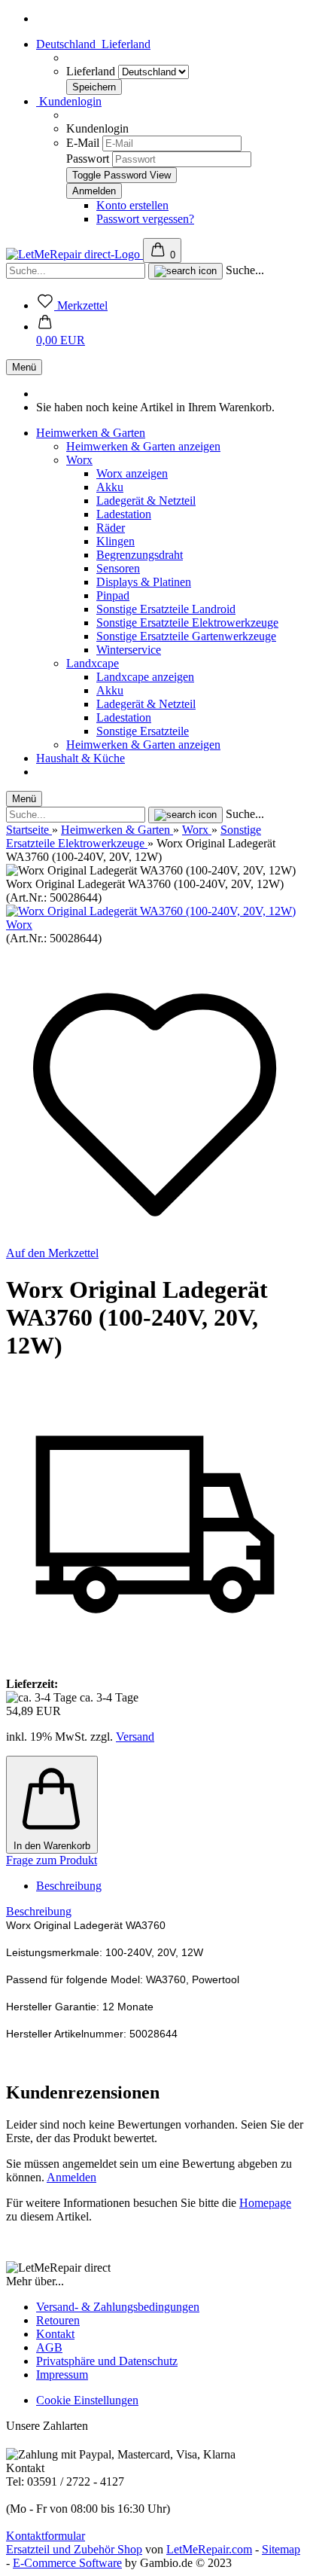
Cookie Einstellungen (87, 2400)
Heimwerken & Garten (91, 433)
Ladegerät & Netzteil (146, 501)
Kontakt (55, 2334)
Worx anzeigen (132, 473)
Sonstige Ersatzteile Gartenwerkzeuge (186, 636)
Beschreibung (69, 1886)
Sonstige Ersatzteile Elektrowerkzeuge (187, 623)
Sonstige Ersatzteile (143, 731)
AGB (49, 2347)
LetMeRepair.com (209, 2549)
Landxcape (93, 663)
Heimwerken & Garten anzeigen (143, 446)
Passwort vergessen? (145, 219)
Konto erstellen (132, 205)
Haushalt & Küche (81, 758)
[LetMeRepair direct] (74, 254)
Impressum (62, 2375)
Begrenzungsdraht (140, 555)
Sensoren (118, 568)
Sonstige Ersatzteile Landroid (166, 609)
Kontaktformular (46, 2536)
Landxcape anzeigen (145, 677)
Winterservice (129, 650)
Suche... (245, 270)
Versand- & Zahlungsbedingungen (118, 2307)
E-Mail (83, 143)
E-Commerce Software (67, 2563)
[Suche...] (185, 271)
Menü (24, 367)
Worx (79, 460)
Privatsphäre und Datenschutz (107, 2361)
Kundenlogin (69, 101)
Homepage (265, 2203)
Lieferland (92, 71)
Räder (111, 528)
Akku (110, 487)
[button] (61, 333)
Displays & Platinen (144, 582)
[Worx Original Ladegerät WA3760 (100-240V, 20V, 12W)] (151, 911)
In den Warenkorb (52, 1846)
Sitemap (281, 2549)
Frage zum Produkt (52, 1860)
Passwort (88, 159)
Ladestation (124, 514)
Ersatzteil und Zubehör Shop (74, 2549)
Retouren (58, 2320)
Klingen (115, 541)
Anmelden (71, 2177)
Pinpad (113, 595)
